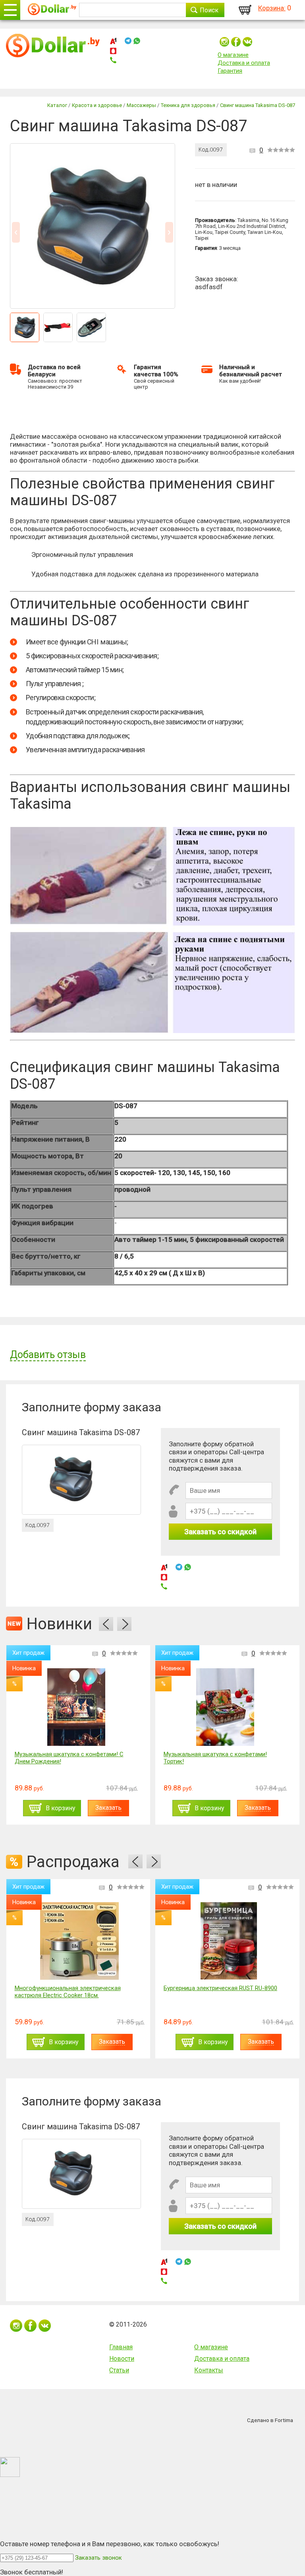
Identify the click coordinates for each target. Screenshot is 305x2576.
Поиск (209, 10)
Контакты (209, 2370)
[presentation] (106, 1624)
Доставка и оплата (244, 63)
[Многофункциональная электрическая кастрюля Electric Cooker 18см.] (79, 1941)
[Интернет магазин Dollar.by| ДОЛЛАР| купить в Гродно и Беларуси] (52, 10)
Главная (121, 2347)
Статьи (119, 2370)
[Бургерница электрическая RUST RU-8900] (229, 1941)
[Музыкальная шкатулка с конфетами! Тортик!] (111, 1707)
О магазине (233, 55)
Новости (122, 2359)
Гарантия (230, 71)
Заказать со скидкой (220, 1532)
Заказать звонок (98, 2558)
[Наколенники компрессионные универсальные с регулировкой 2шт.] (260, 1707)
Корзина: (272, 8)
